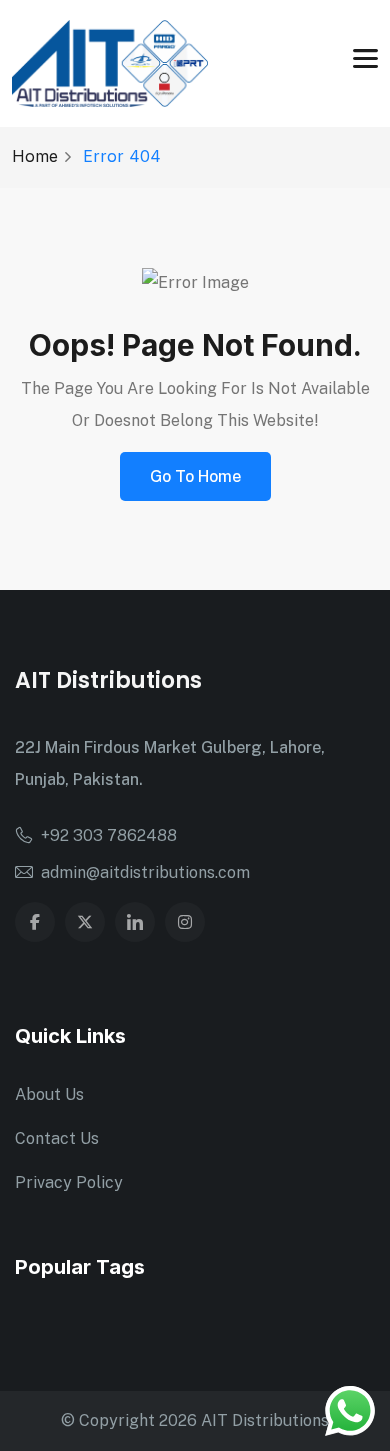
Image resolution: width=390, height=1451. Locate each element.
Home (35, 156)
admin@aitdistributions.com (145, 872)
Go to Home (195, 476)
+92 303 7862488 (109, 835)
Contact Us (57, 1138)
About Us (49, 1094)
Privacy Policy (69, 1182)
